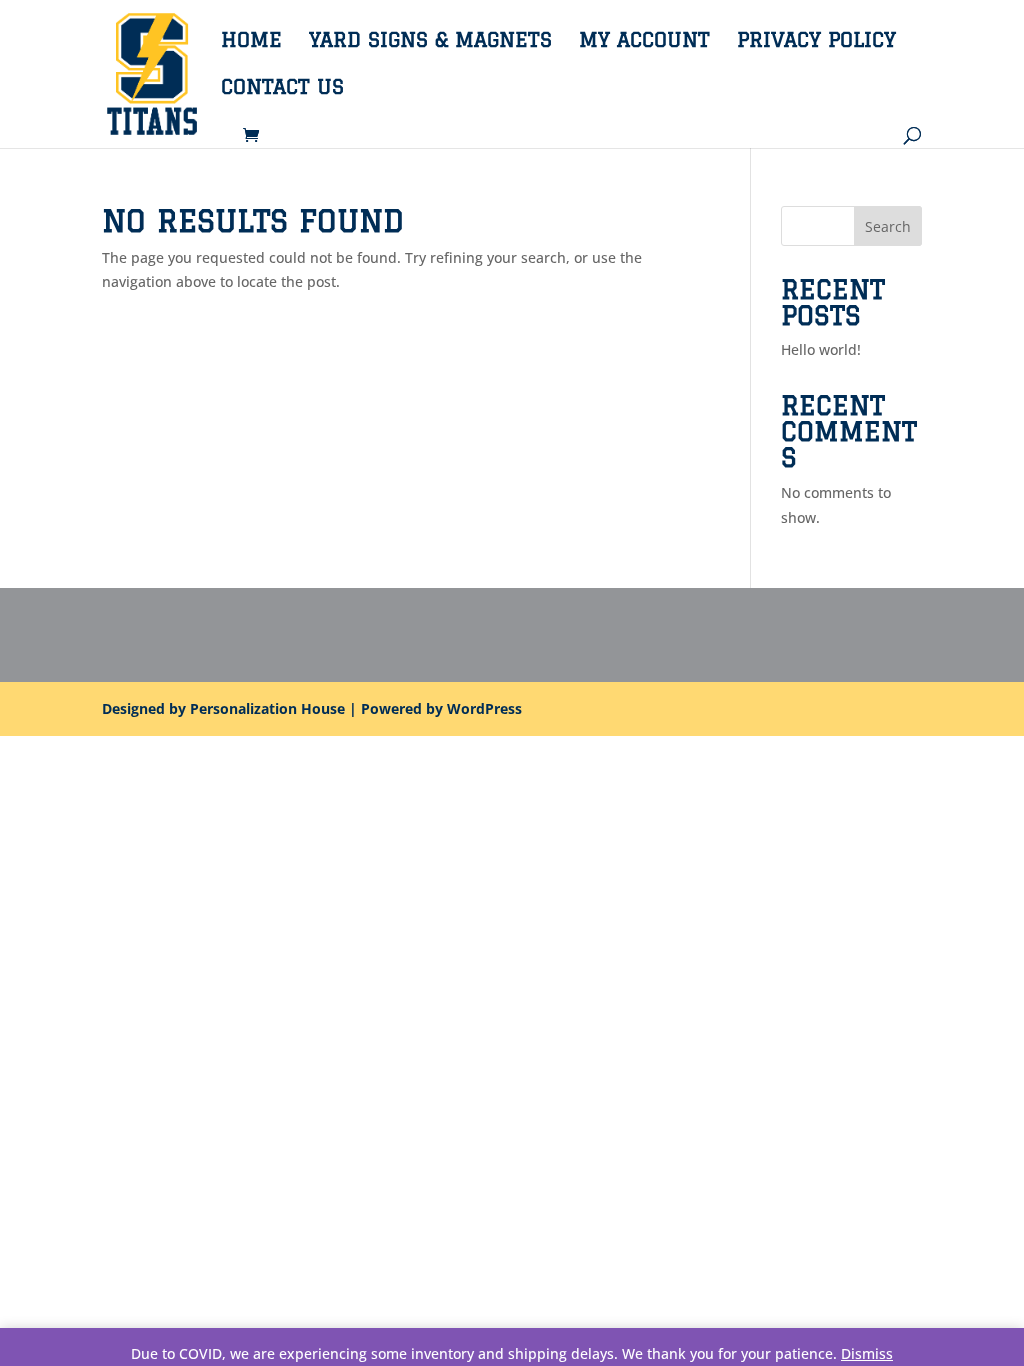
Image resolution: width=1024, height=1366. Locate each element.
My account (644, 42)
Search (888, 226)
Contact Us (282, 89)
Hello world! (821, 349)
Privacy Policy (816, 42)
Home (251, 42)
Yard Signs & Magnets (430, 42)
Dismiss (867, 1353)
